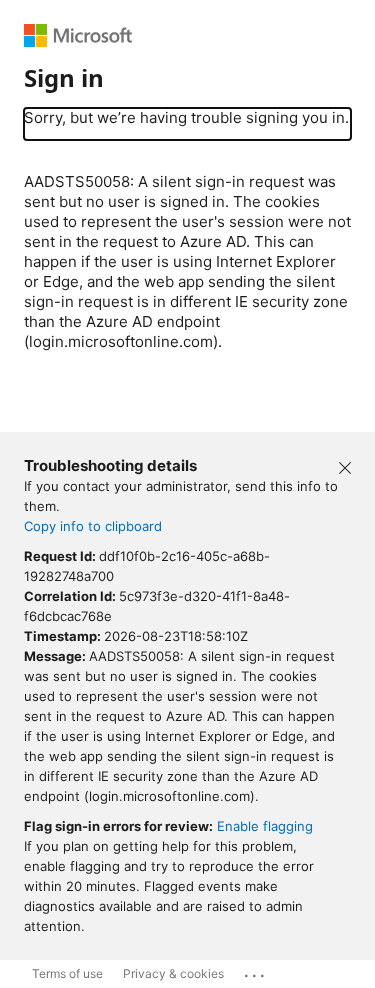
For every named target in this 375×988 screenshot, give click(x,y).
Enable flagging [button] (265, 826)
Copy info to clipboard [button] (93, 526)
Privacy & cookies (173, 973)
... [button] (256, 971)
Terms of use (67, 973)
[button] (345, 466)
